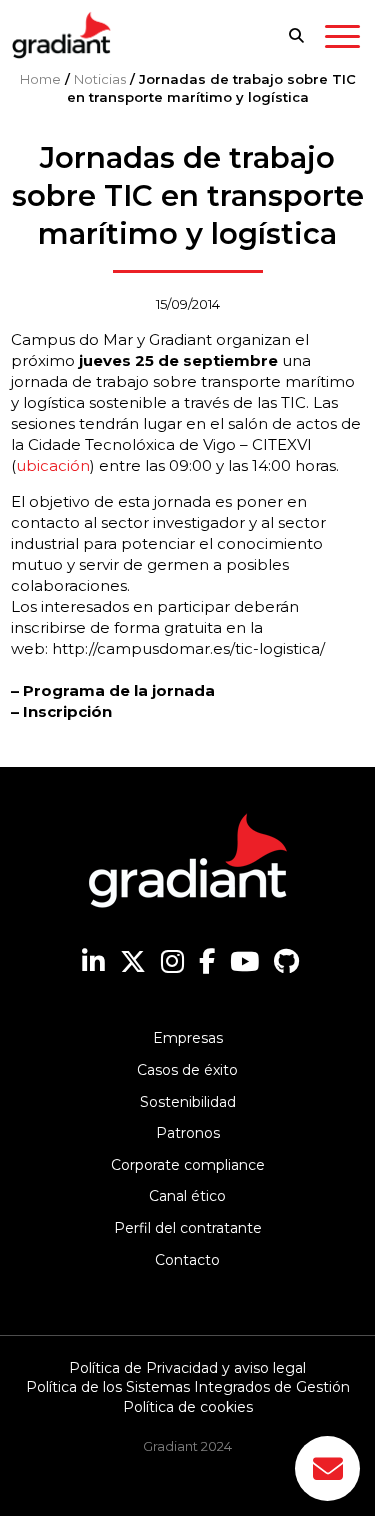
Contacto (187, 1260)
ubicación (53, 465)
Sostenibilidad (188, 1102)
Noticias (100, 79)
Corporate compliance (188, 1165)
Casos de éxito (187, 1070)
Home (40, 79)
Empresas (188, 1038)
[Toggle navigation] (342, 40)
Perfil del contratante (188, 1228)
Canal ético (187, 1196)
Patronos (188, 1133)
